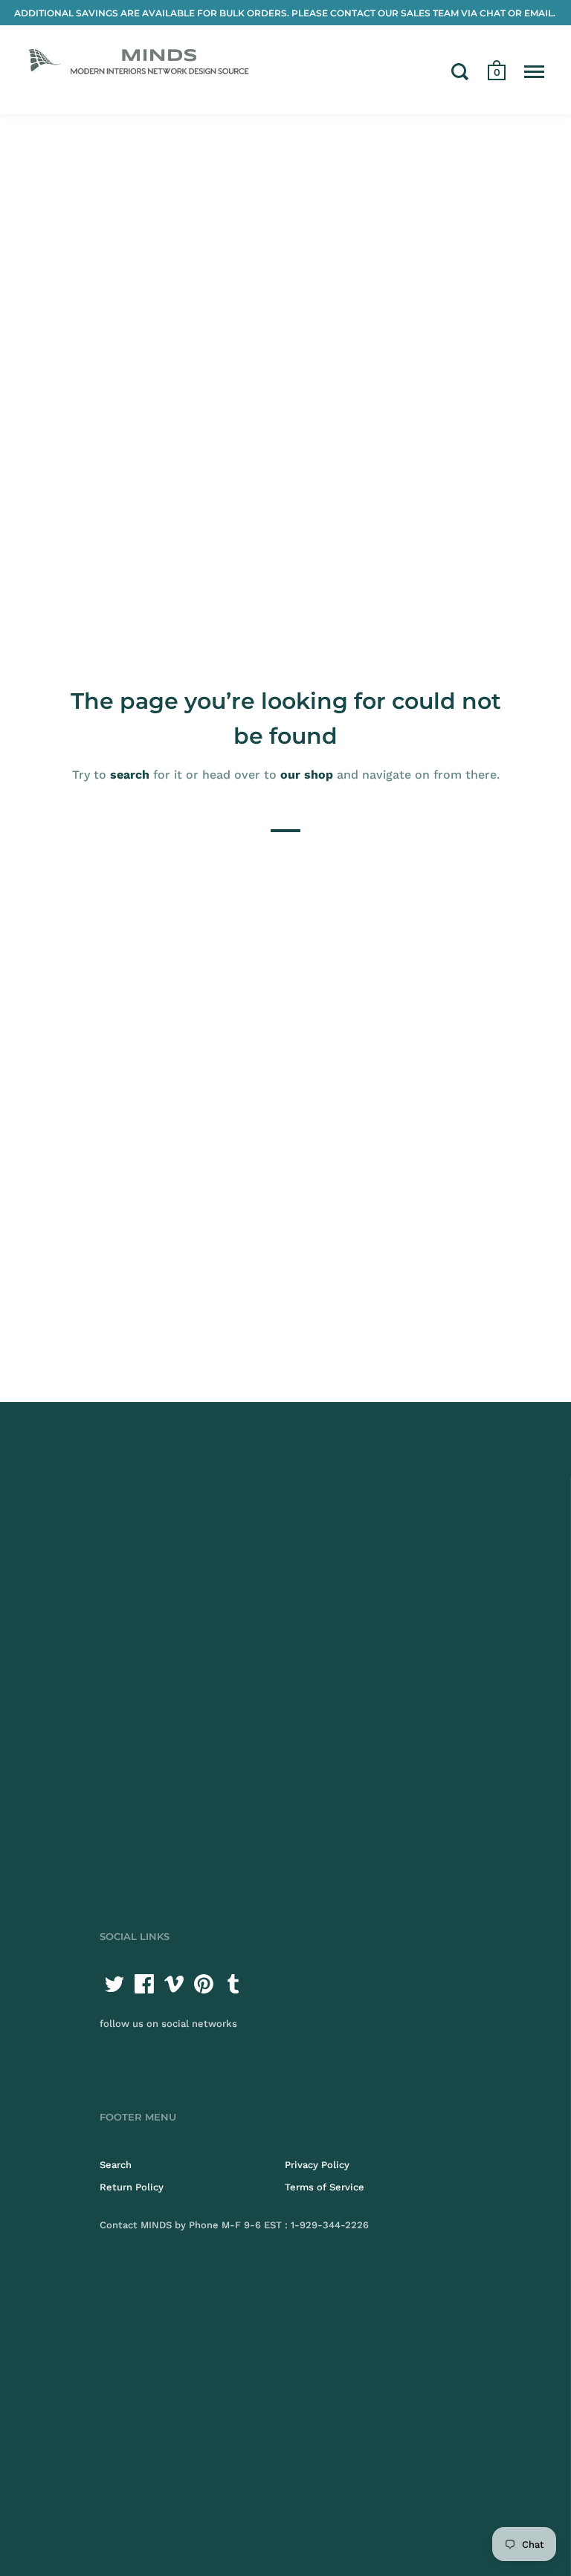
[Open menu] (534, 71)
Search (116, 2165)
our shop (307, 775)
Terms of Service (325, 2187)
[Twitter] (114, 1984)
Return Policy (132, 2187)
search (130, 775)
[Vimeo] (174, 1984)
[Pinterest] (204, 1984)
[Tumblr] (233, 1984)
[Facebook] (144, 1984)
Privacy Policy (317, 2165)
